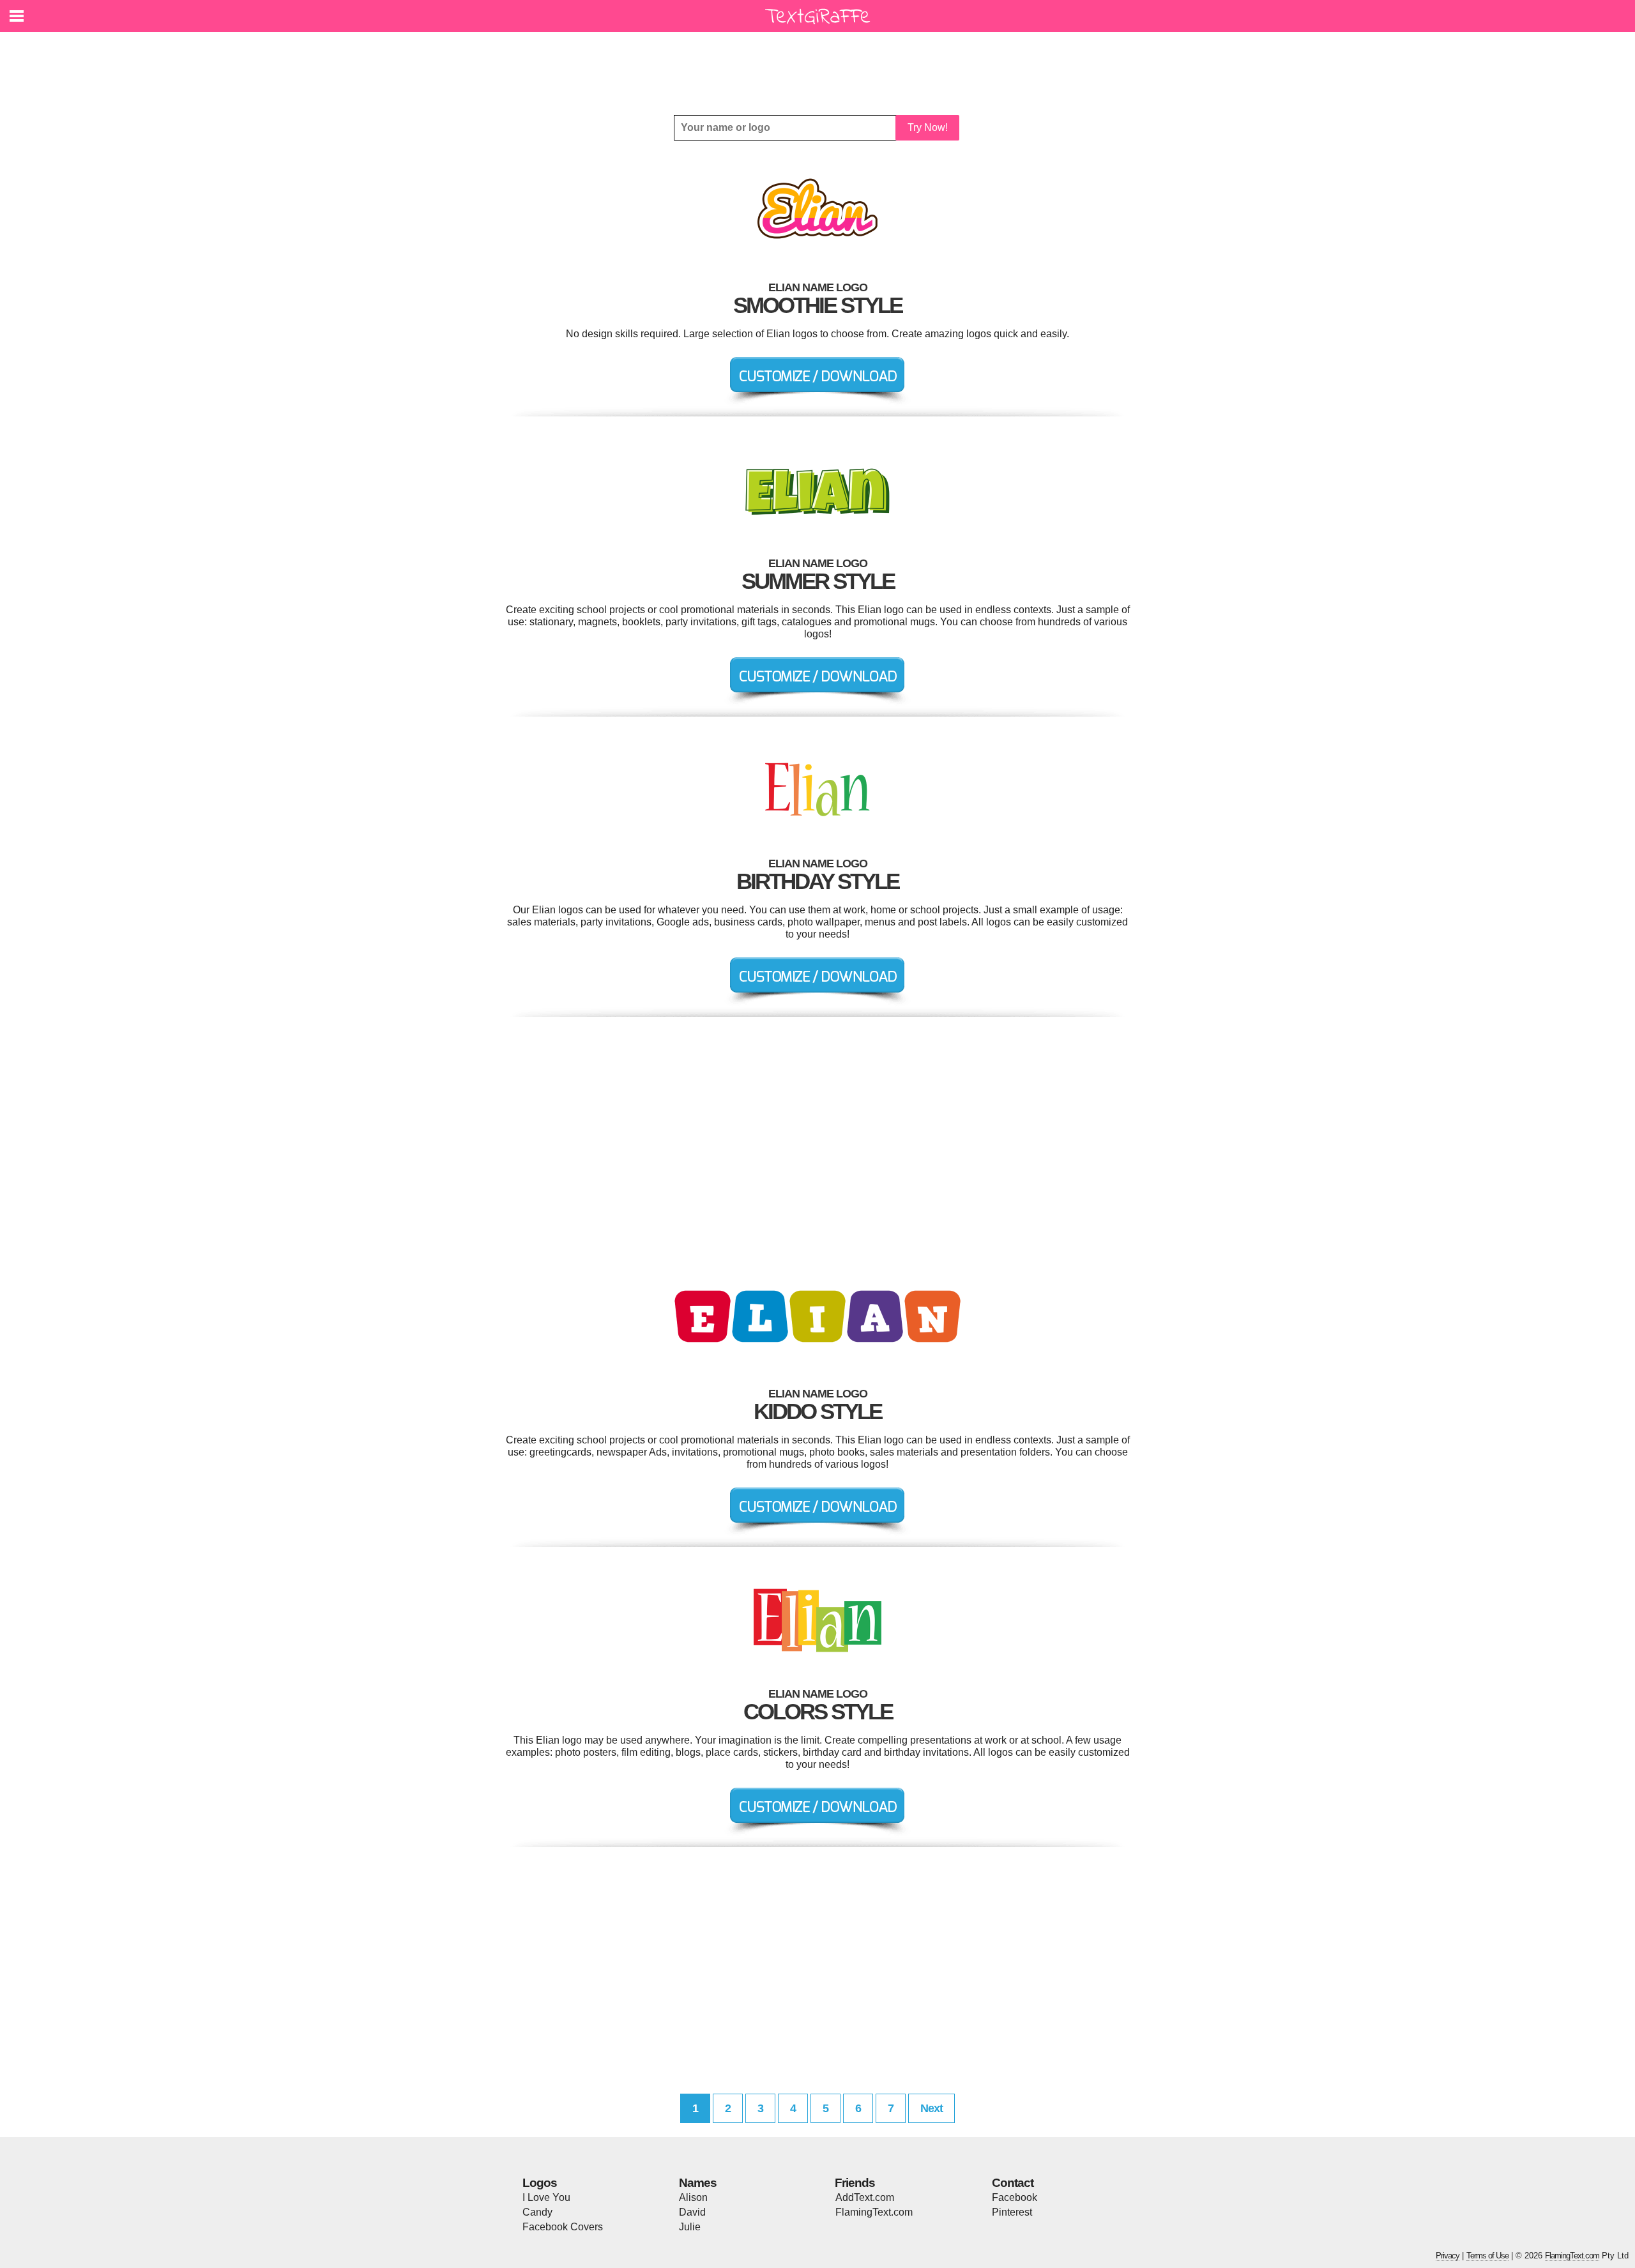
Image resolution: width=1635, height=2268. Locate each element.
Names (698, 2183)
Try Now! (928, 127)
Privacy (1448, 2256)
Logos (540, 2183)
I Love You (546, 2197)
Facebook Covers (563, 2227)
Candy (537, 2212)
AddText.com (865, 2197)
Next (932, 2108)
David (692, 2212)
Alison (693, 2197)
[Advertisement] (821, 64)
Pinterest (1012, 2212)
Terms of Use (1487, 2256)
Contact (1013, 2183)
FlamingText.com (874, 2212)
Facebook (1015, 2197)
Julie (690, 2227)
